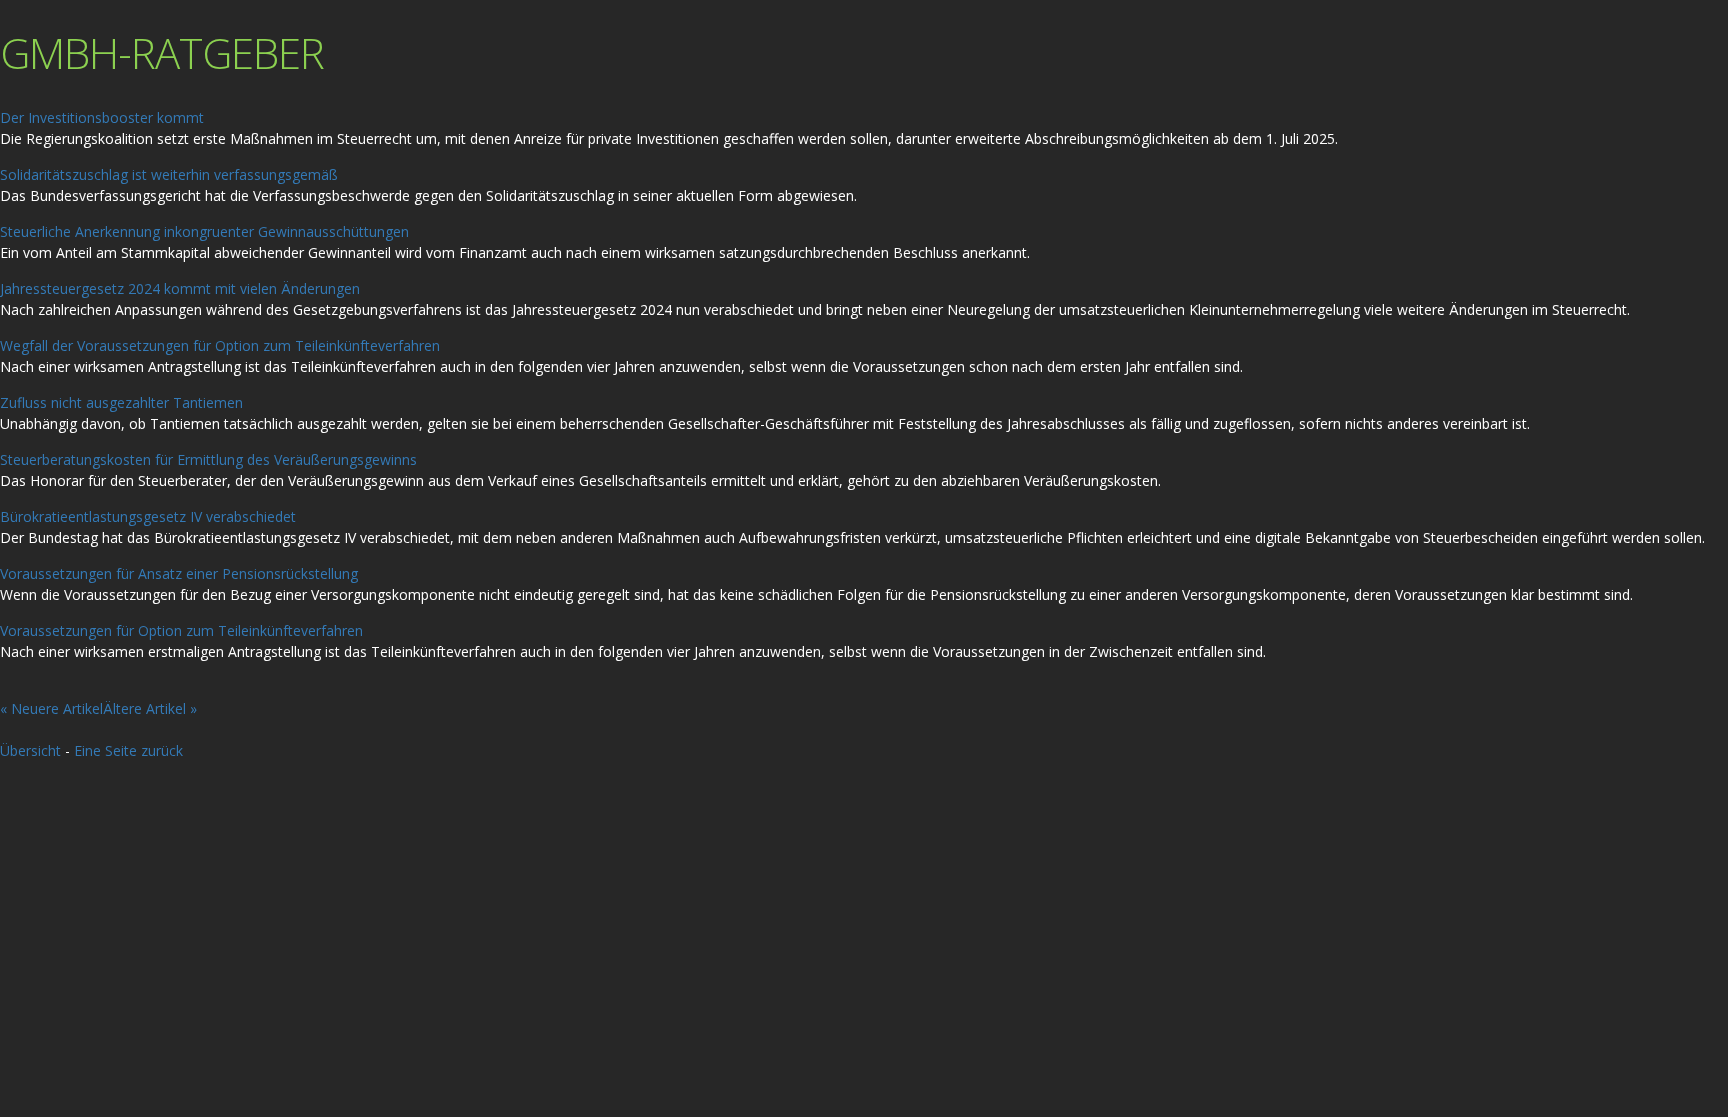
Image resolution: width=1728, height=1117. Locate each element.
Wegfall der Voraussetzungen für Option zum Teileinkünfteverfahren (220, 345)
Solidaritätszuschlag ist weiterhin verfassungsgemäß (169, 174)
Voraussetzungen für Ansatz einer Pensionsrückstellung (179, 573)
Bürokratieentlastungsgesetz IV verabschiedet (148, 516)
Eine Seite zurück (128, 750)
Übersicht (30, 750)
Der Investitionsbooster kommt (102, 117)
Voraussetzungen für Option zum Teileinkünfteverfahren (181, 630)
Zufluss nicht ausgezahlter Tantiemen (121, 402)
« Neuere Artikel (51, 708)
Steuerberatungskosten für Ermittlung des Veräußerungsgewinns (208, 459)
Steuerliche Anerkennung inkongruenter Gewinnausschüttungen (204, 231)
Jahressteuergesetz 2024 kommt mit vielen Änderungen (180, 288)
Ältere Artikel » (150, 708)
